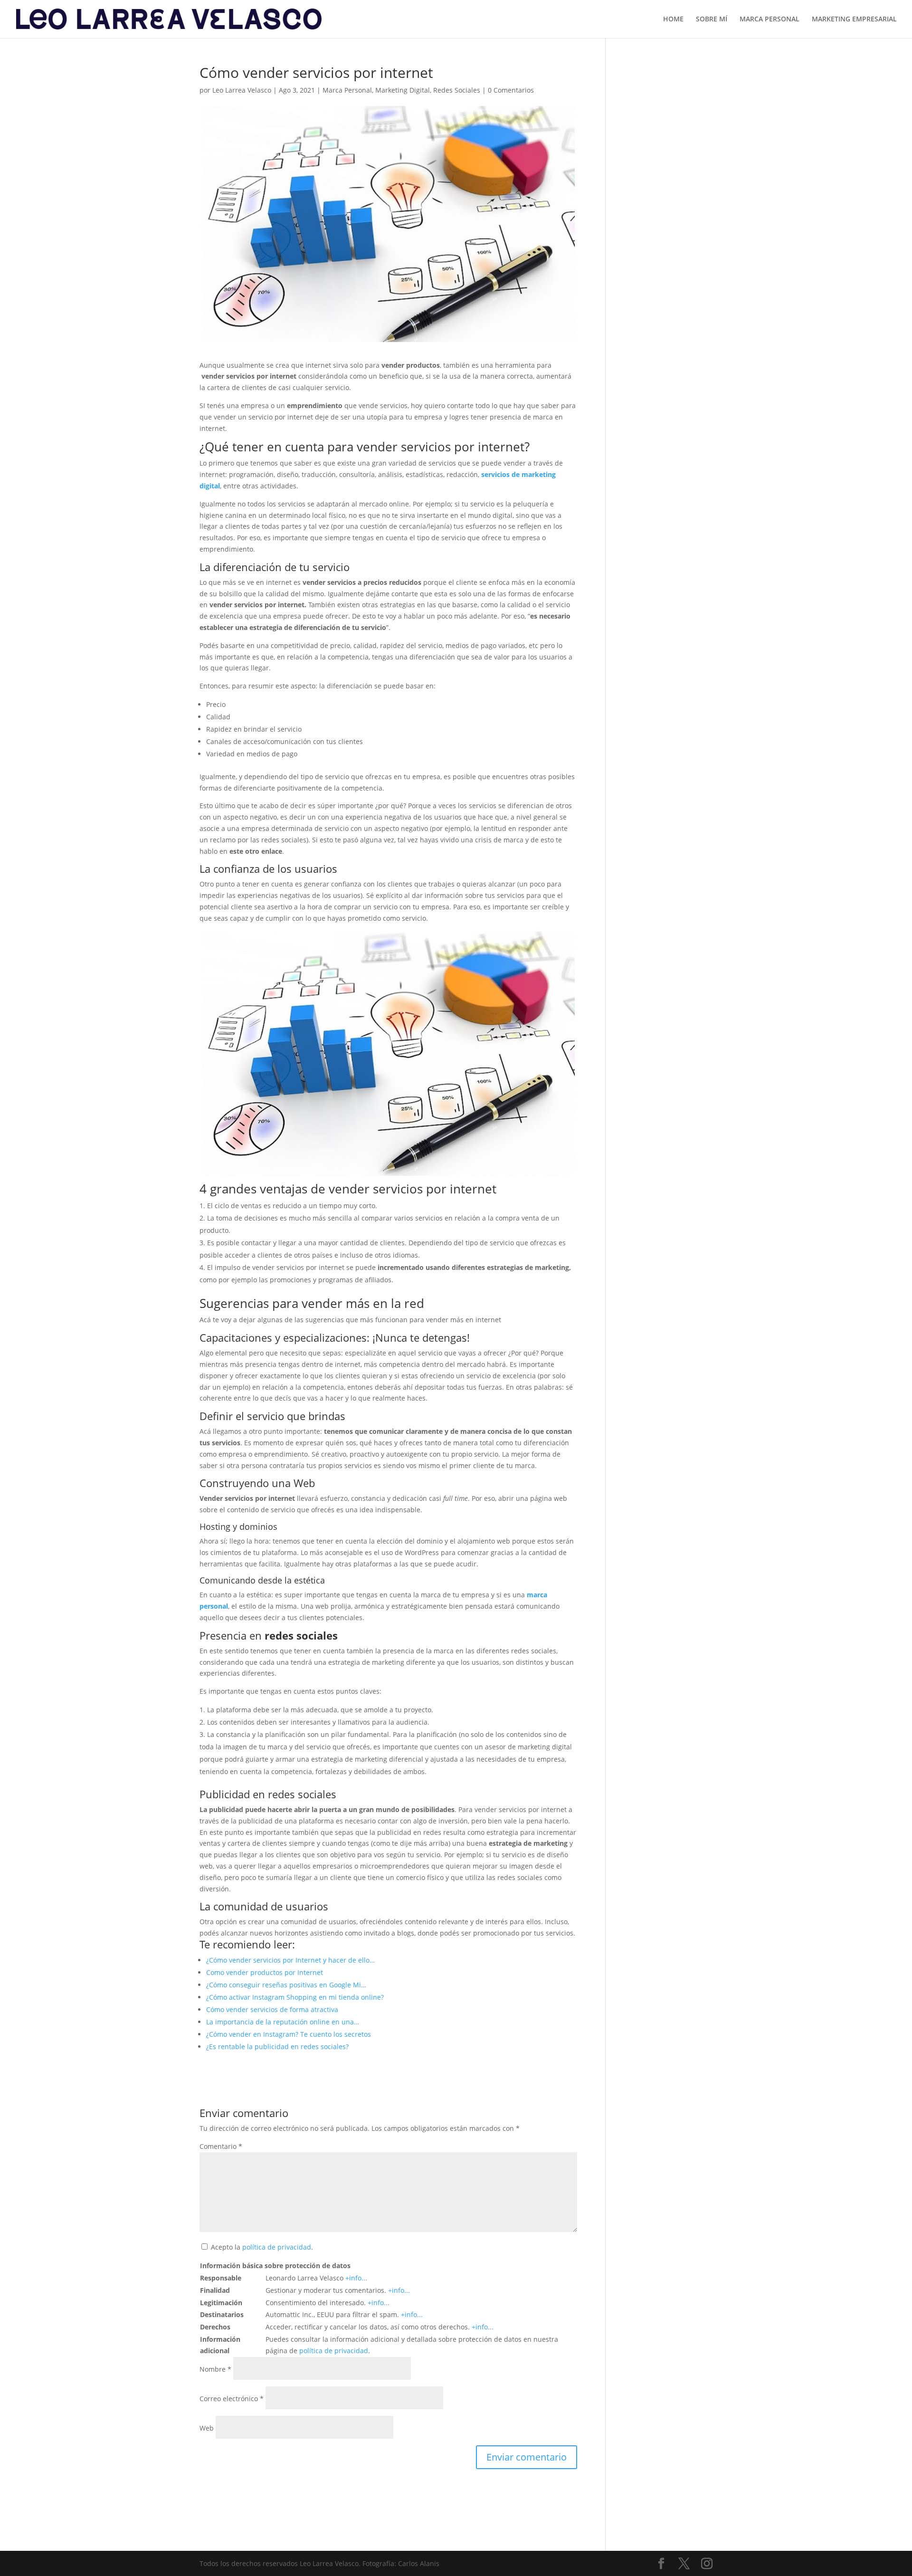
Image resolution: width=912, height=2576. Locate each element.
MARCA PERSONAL (769, 19)
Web (207, 2428)
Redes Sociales (457, 90)
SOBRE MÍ (712, 19)
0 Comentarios (511, 90)
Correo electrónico (232, 2399)
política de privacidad (277, 2247)
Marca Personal (347, 90)
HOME (673, 19)
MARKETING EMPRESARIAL (854, 19)
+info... (356, 2278)
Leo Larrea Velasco (242, 90)
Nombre (215, 2369)
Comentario (221, 2146)
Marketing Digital (403, 90)
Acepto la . (262, 2247)
